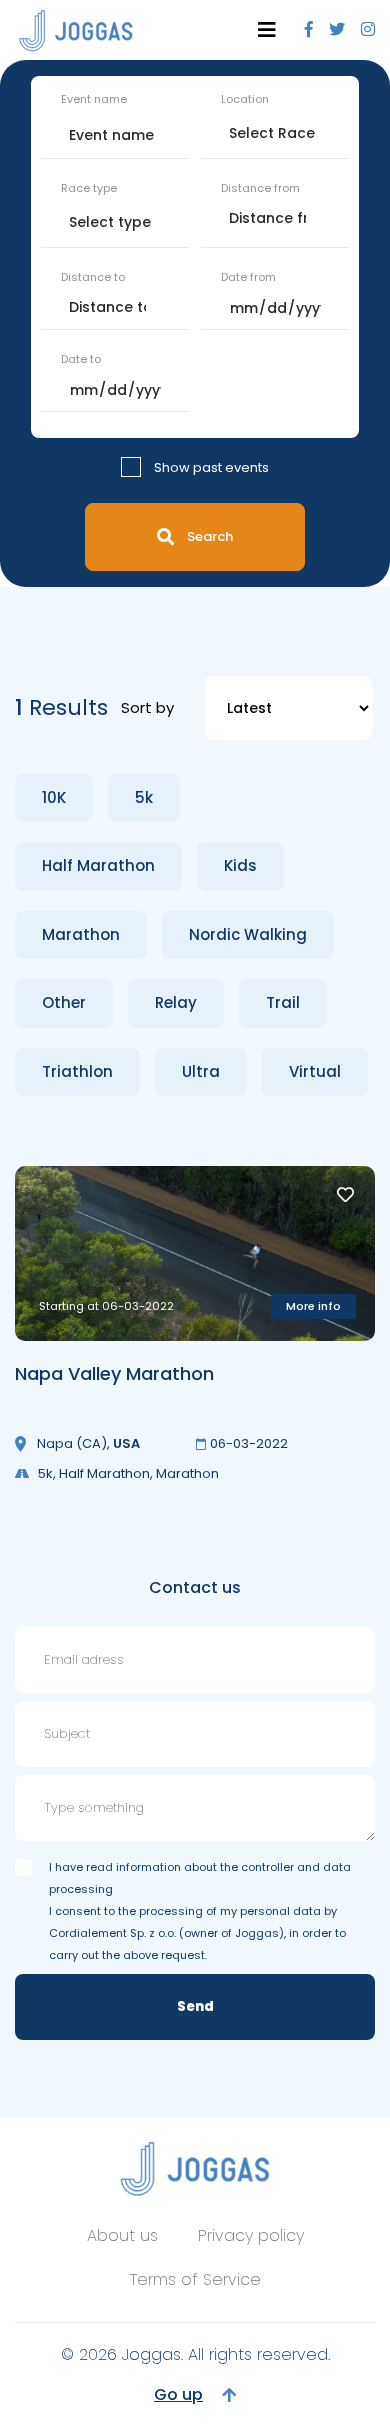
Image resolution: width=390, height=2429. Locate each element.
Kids (240, 865)
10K (54, 797)
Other (64, 1002)
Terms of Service (195, 2279)
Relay (176, 1002)
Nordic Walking (248, 934)
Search (210, 536)
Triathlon (77, 1071)
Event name (94, 99)
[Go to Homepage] (76, 30)
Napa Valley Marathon (114, 1373)
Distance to (93, 277)
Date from (248, 277)
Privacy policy (251, 2235)
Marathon (81, 934)
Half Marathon (98, 865)
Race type (89, 188)
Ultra (201, 1071)
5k (144, 797)
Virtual (315, 1071)
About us (122, 2235)
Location (245, 99)
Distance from (260, 188)
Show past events (211, 467)
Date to (81, 359)
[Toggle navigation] (267, 30)
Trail (283, 1002)
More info (313, 1306)
